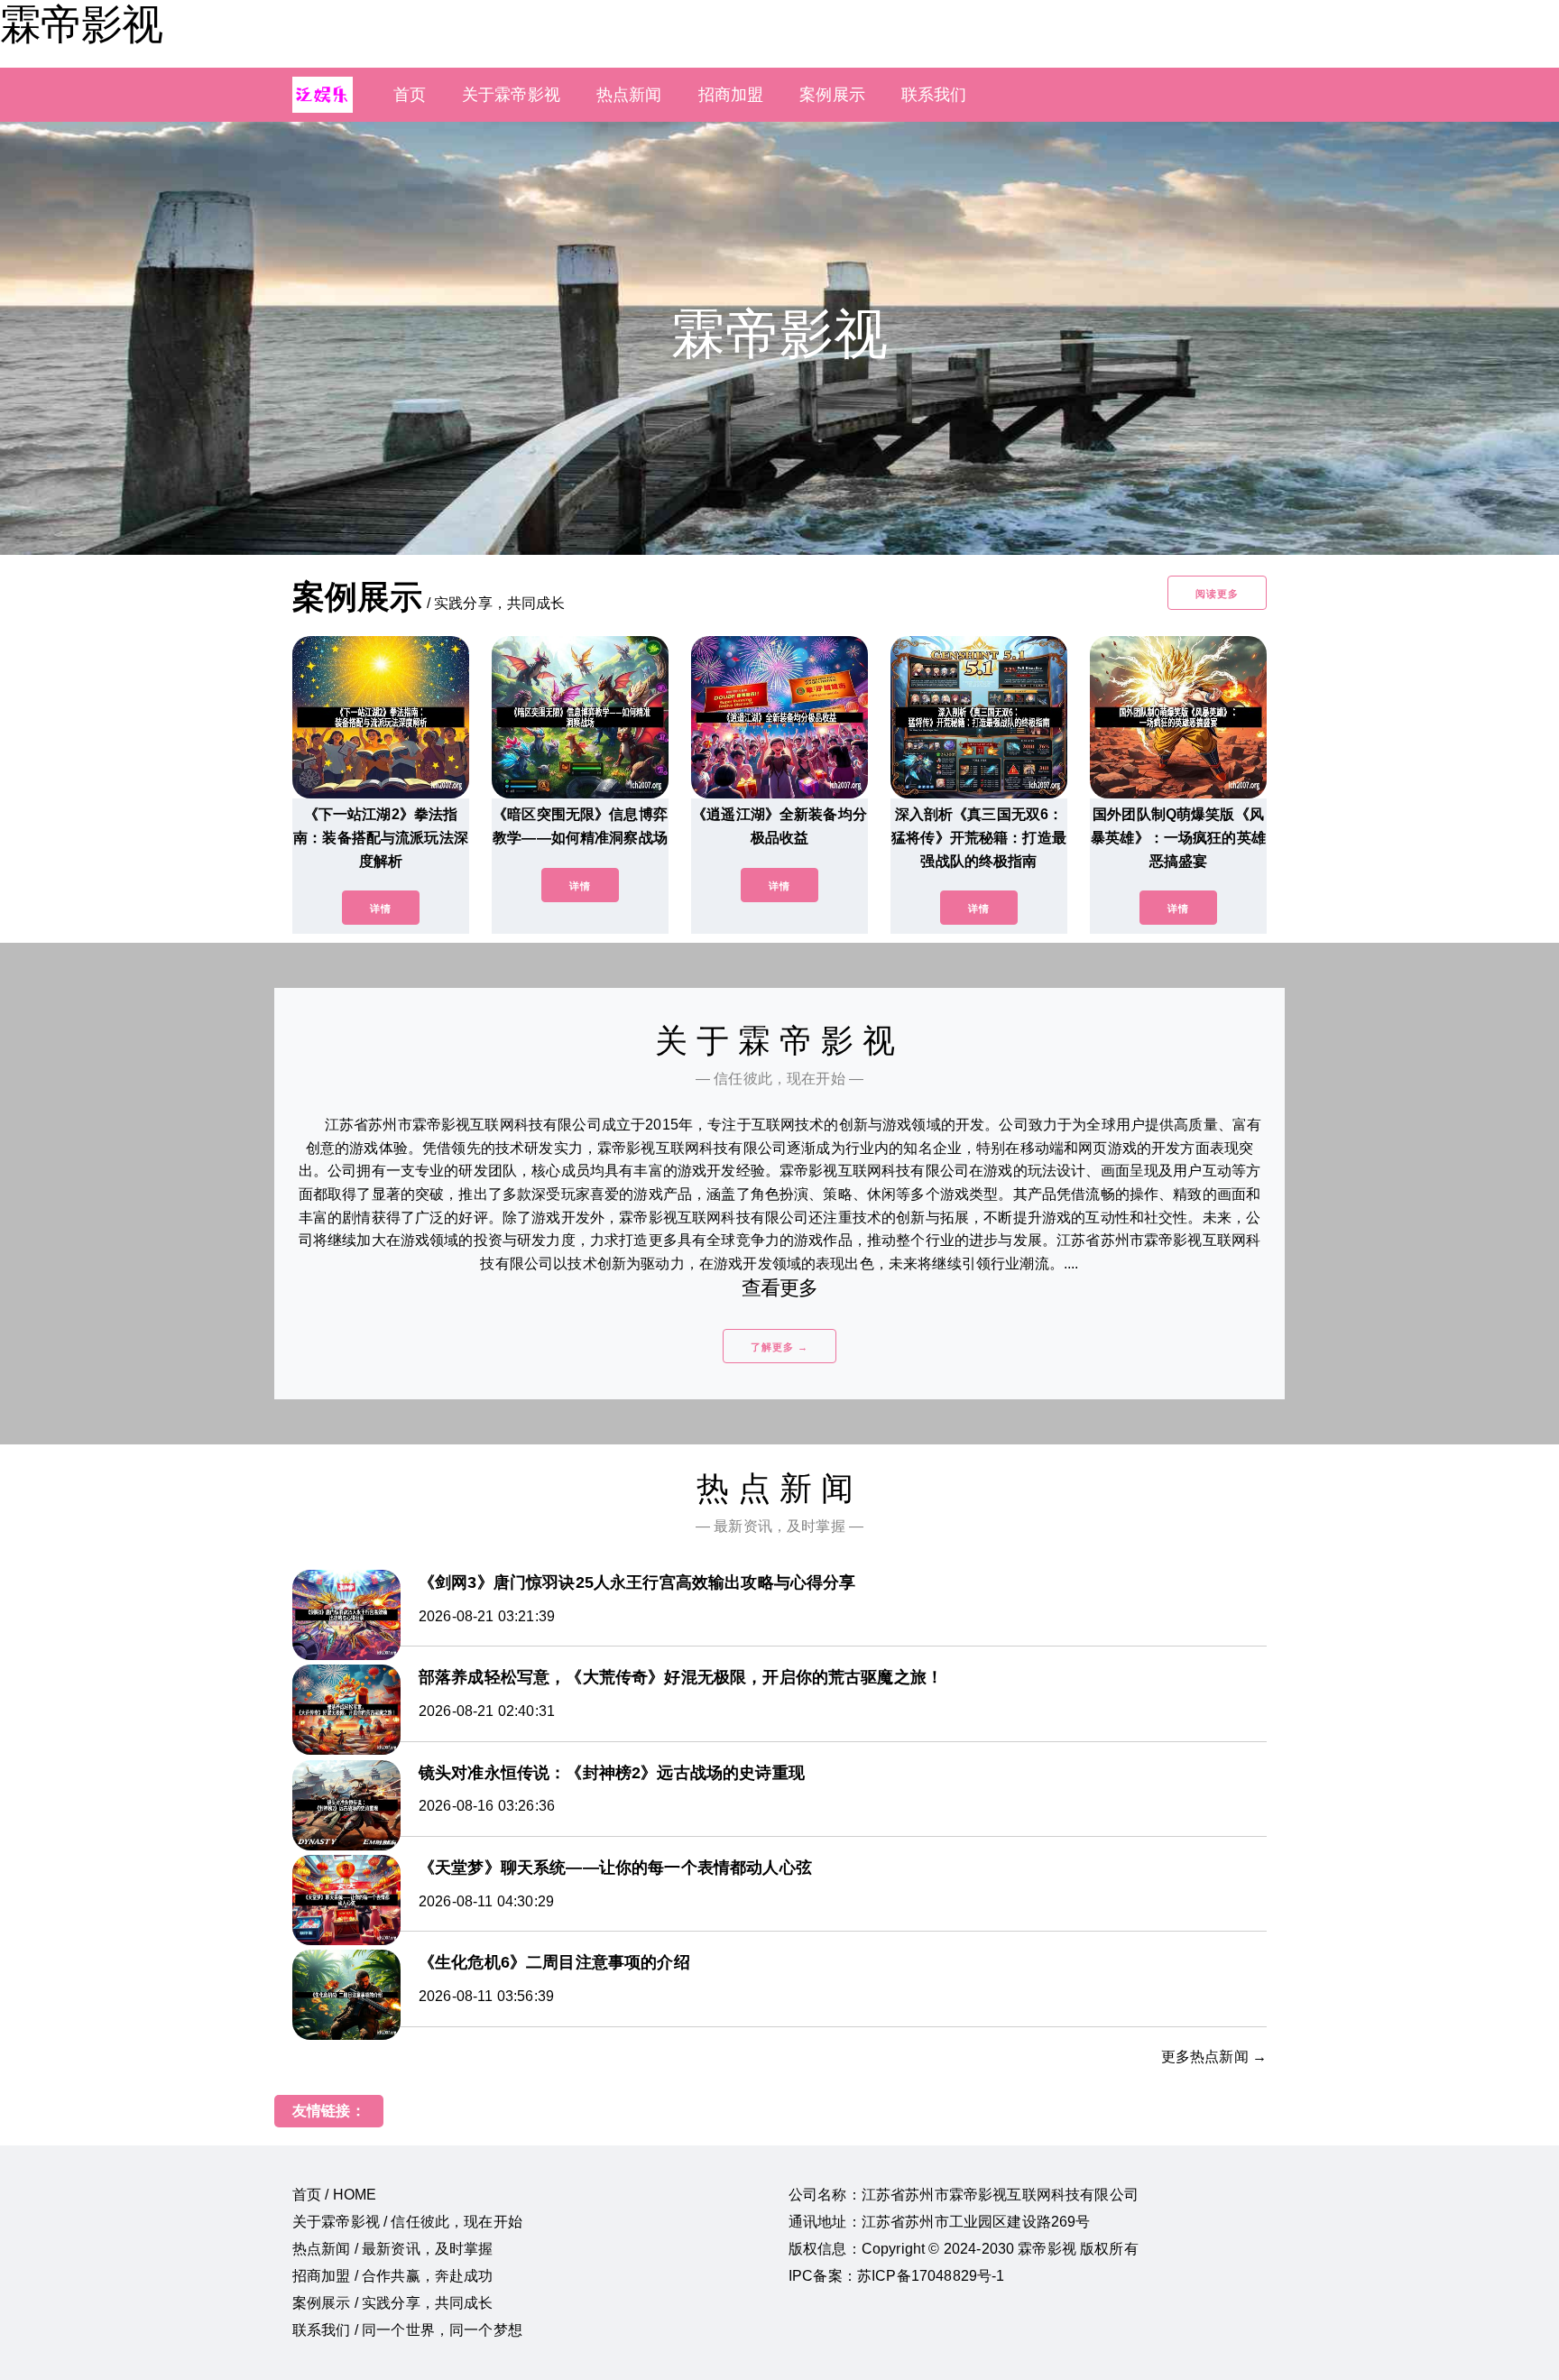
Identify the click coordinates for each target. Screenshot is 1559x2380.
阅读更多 (1217, 594)
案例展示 (832, 95)
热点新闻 (629, 95)
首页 (410, 95)
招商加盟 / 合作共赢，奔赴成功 (393, 2276)
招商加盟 (731, 95)
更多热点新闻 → (1214, 2057)
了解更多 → (779, 1347)
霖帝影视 (81, 24)
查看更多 (780, 1288)
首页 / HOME (334, 2195)
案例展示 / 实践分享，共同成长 (393, 2303)
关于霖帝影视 (511, 95)
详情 (381, 909)
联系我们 (934, 95)
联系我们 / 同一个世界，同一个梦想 (407, 2330)
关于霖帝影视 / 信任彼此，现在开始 (407, 2222)
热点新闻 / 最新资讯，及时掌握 (393, 2249)
